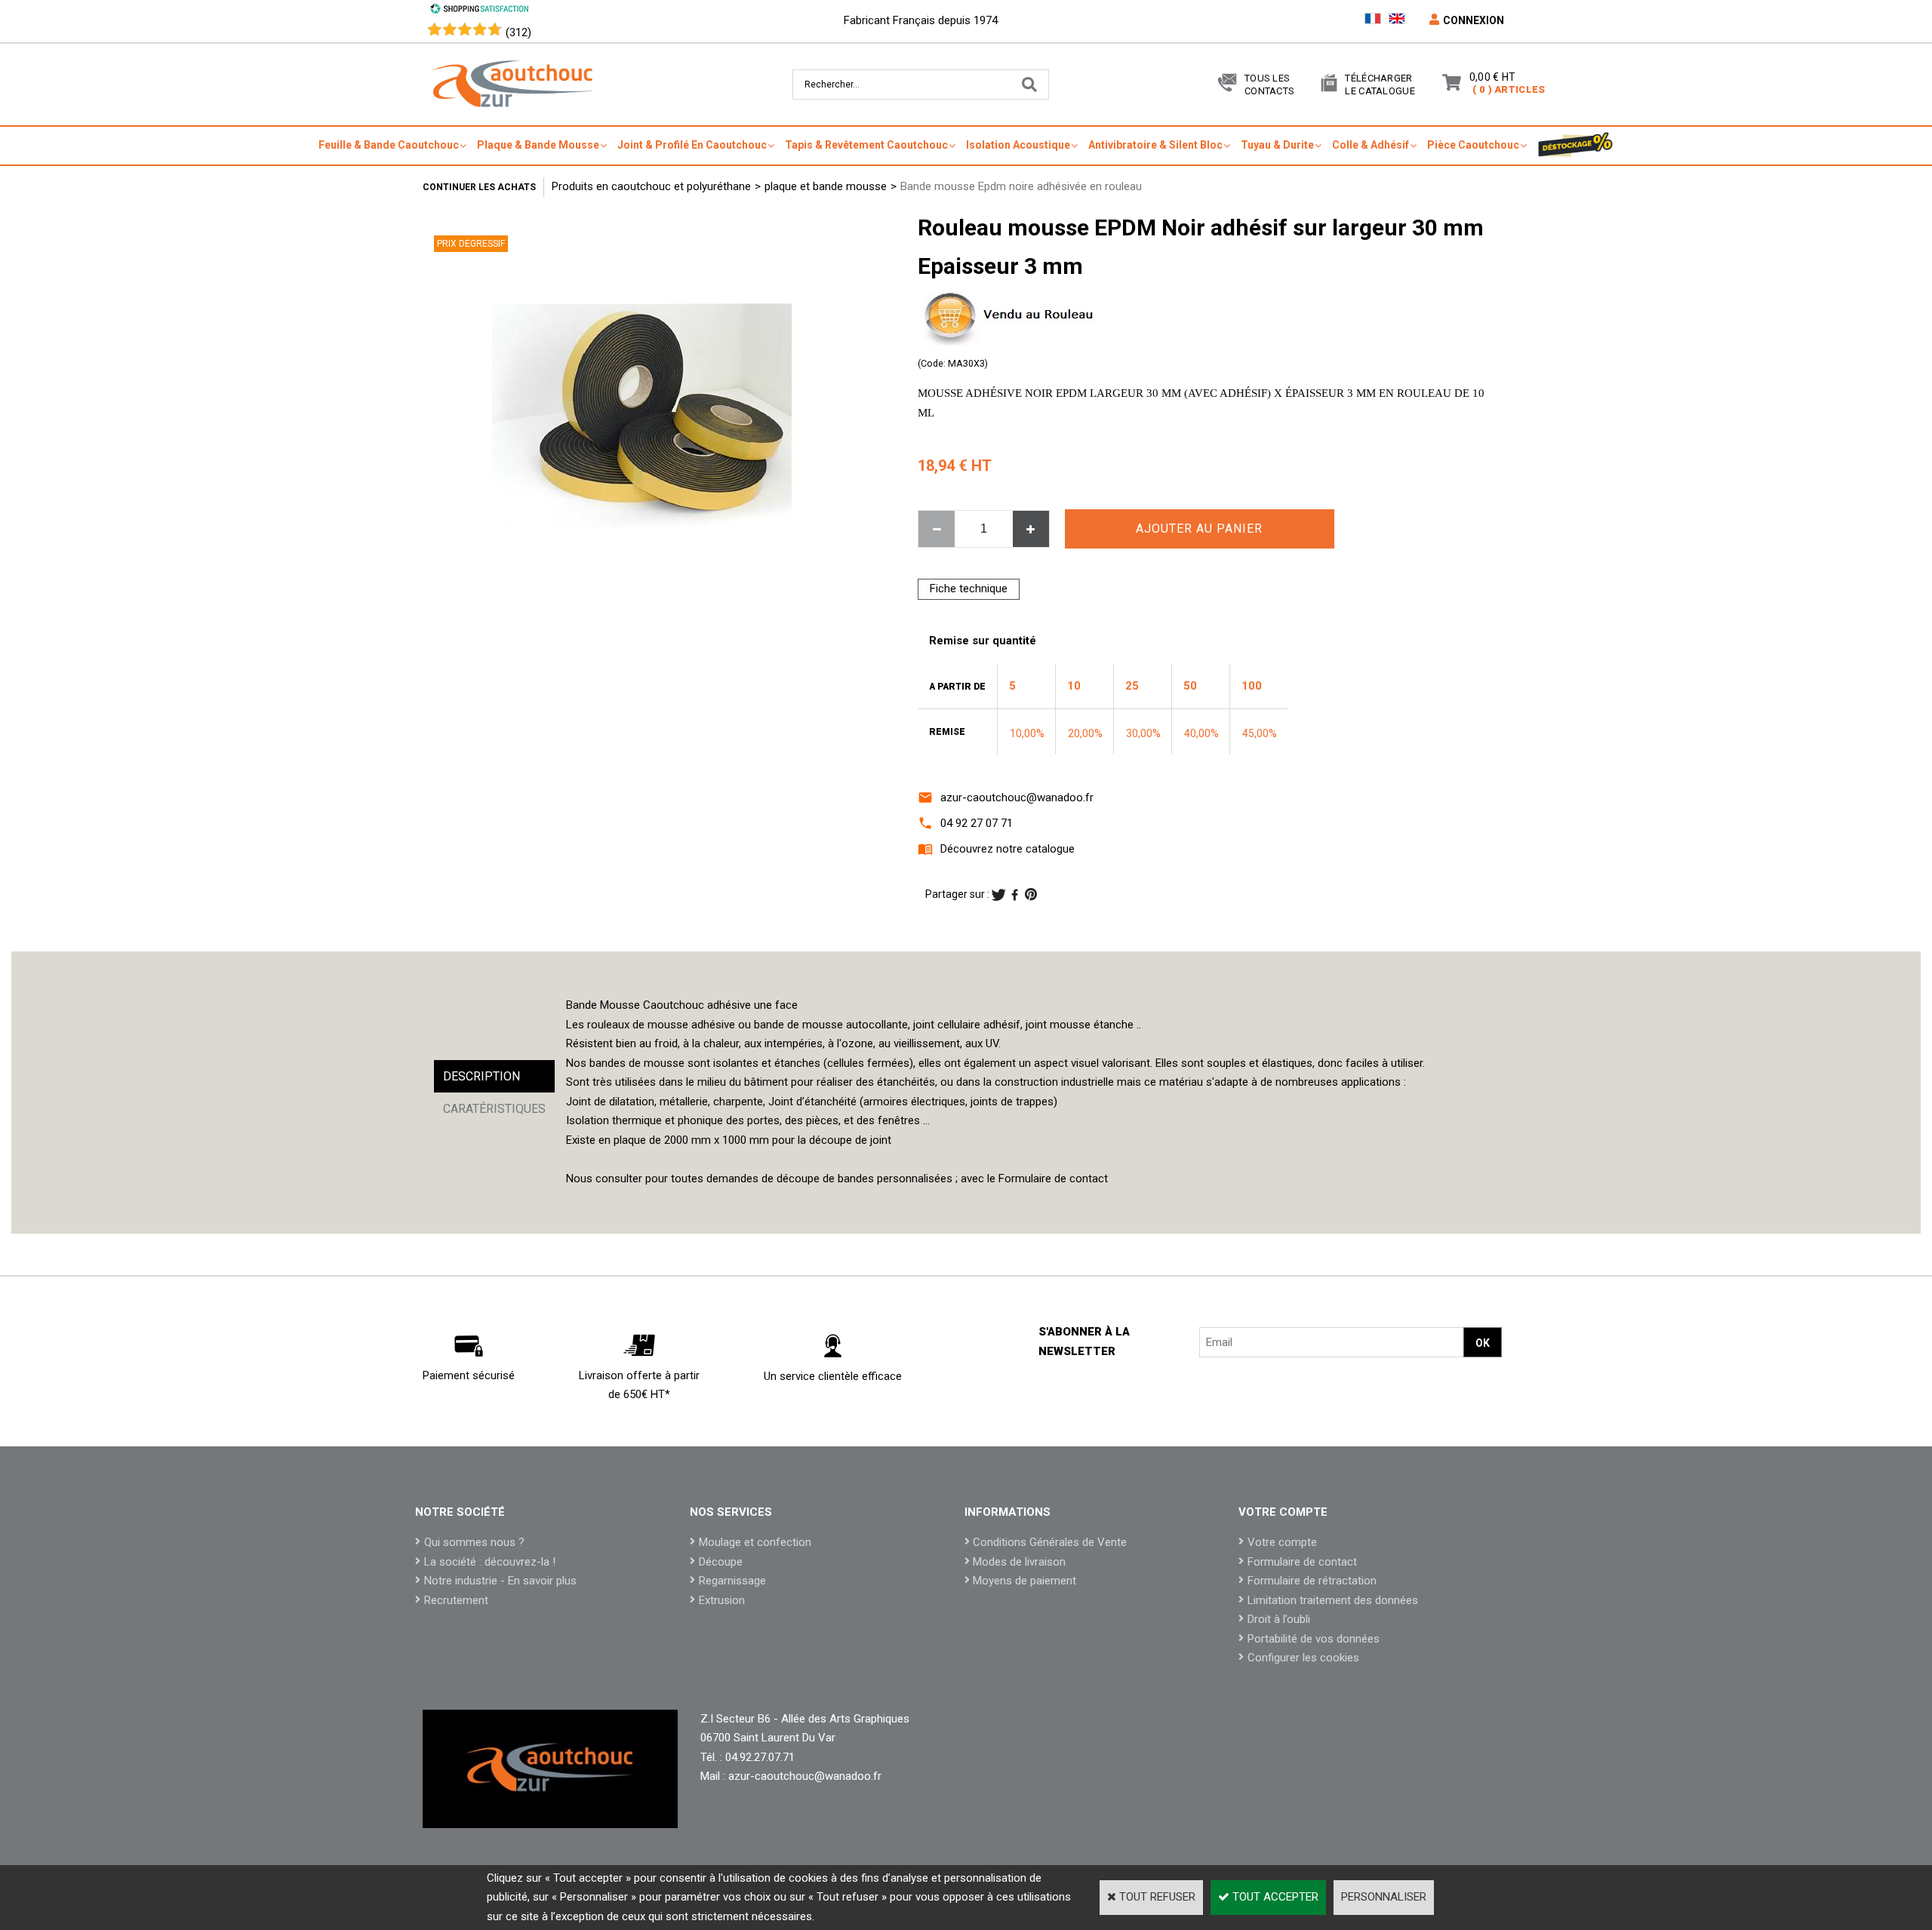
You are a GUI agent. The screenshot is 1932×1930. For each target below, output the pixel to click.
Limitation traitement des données (1333, 1600)
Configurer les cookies (1303, 1658)
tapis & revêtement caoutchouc (866, 145)
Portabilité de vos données (1314, 1639)
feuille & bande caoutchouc (389, 145)
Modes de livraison (1019, 1562)
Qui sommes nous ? (474, 1542)
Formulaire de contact (1302, 1562)
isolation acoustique (1018, 145)
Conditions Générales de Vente (1050, 1542)
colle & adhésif (1371, 145)
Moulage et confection (755, 1542)
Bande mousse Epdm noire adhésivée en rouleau (1021, 186)
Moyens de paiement (1024, 1581)
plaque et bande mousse (826, 186)
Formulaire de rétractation (1312, 1581)
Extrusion (722, 1600)
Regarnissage (732, 1581)
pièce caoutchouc (1473, 145)
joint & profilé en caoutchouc (692, 145)
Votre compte (1282, 1542)
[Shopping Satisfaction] (479, 11)
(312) (518, 32)
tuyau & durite (1277, 145)
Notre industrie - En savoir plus (500, 1581)
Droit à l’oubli (1279, 1619)
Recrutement (456, 1600)
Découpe (721, 1562)
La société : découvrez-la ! (490, 1562)
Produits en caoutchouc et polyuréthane (651, 186)
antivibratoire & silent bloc (1155, 145)
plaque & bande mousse (538, 145)
